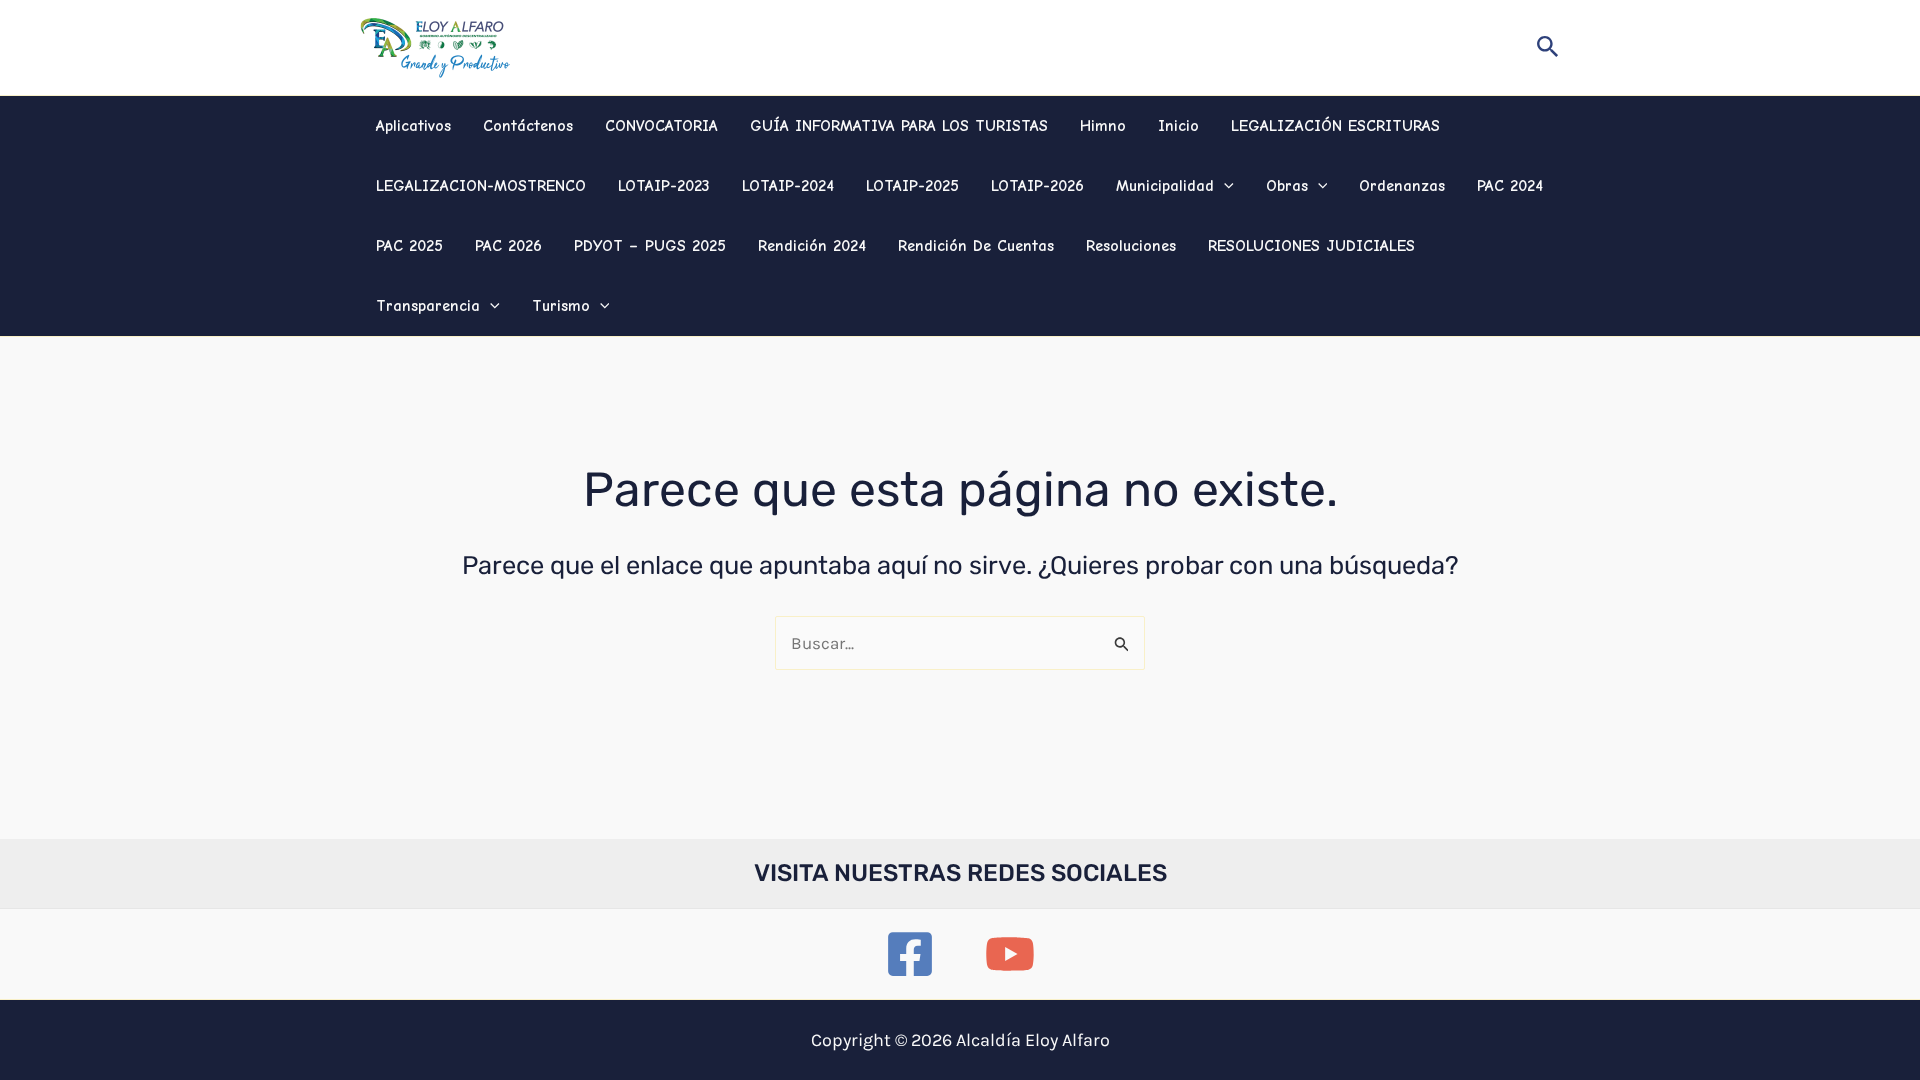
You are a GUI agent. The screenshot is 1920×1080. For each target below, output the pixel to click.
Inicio (1178, 126)
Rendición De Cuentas (976, 246)
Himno (1103, 126)
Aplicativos (413, 126)
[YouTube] (1010, 954)
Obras (1287, 186)
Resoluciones (1131, 246)
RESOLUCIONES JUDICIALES (1311, 246)
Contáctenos (528, 126)
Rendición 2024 (812, 246)
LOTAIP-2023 (664, 186)
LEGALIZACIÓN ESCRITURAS (1335, 126)
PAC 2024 (1510, 186)
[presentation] (1224, 186)
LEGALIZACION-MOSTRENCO (481, 186)
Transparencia (428, 306)
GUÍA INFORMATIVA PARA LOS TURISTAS (899, 126)
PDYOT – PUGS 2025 (650, 246)
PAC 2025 (409, 246)
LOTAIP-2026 (1037, 186)
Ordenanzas (1402, 186)
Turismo (561, 306)
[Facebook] (910, 954)
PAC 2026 (508, 246)
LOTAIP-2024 (788, 186)
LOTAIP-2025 (912, 186)
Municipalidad (1165, 186)
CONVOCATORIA (661, 126)
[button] (1548, 47)
